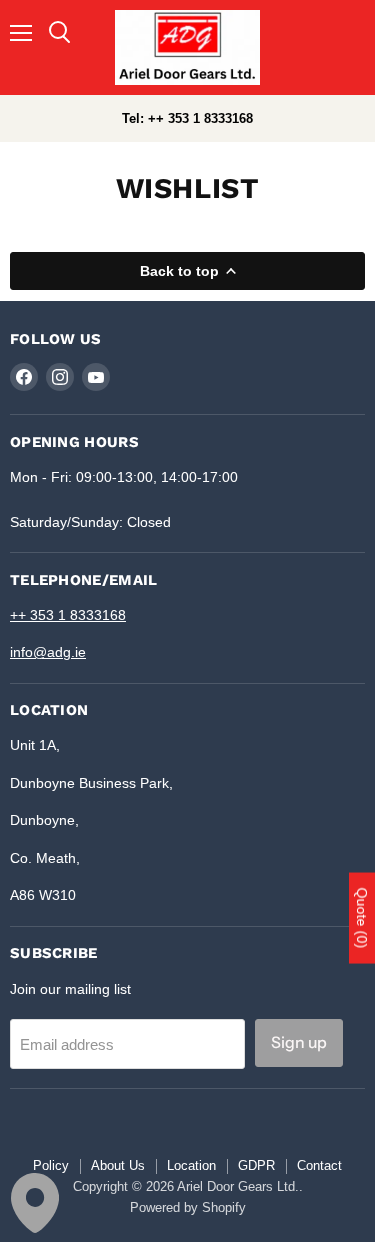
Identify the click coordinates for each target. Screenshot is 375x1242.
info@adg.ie (48, 652)
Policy (51, 1165)
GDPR (256, 1165)
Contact (319, 1165)
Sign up (299, 1042)
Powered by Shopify (188, 1207)
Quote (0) (362, 918)
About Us (118, 1165)
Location (191, 1165)
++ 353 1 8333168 (68, 615)
